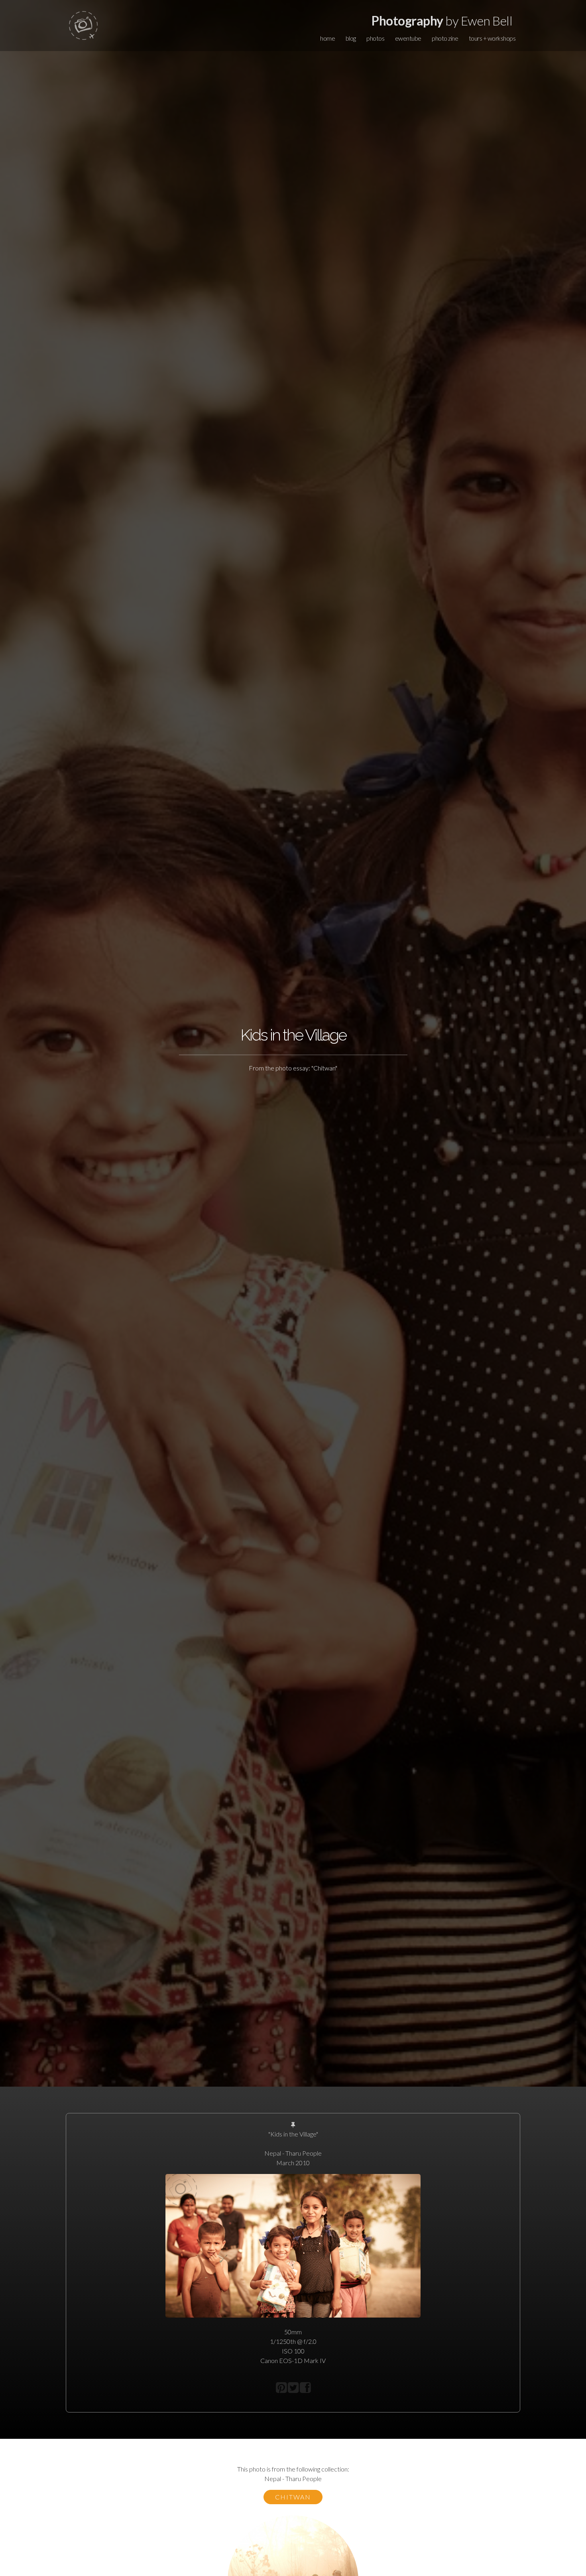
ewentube (408, 38)
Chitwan (293, 2497)
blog (351, 38)
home (327, 38)
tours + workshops (492, 38)
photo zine (445, 38)
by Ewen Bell (442, 21)
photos (375, 38)
